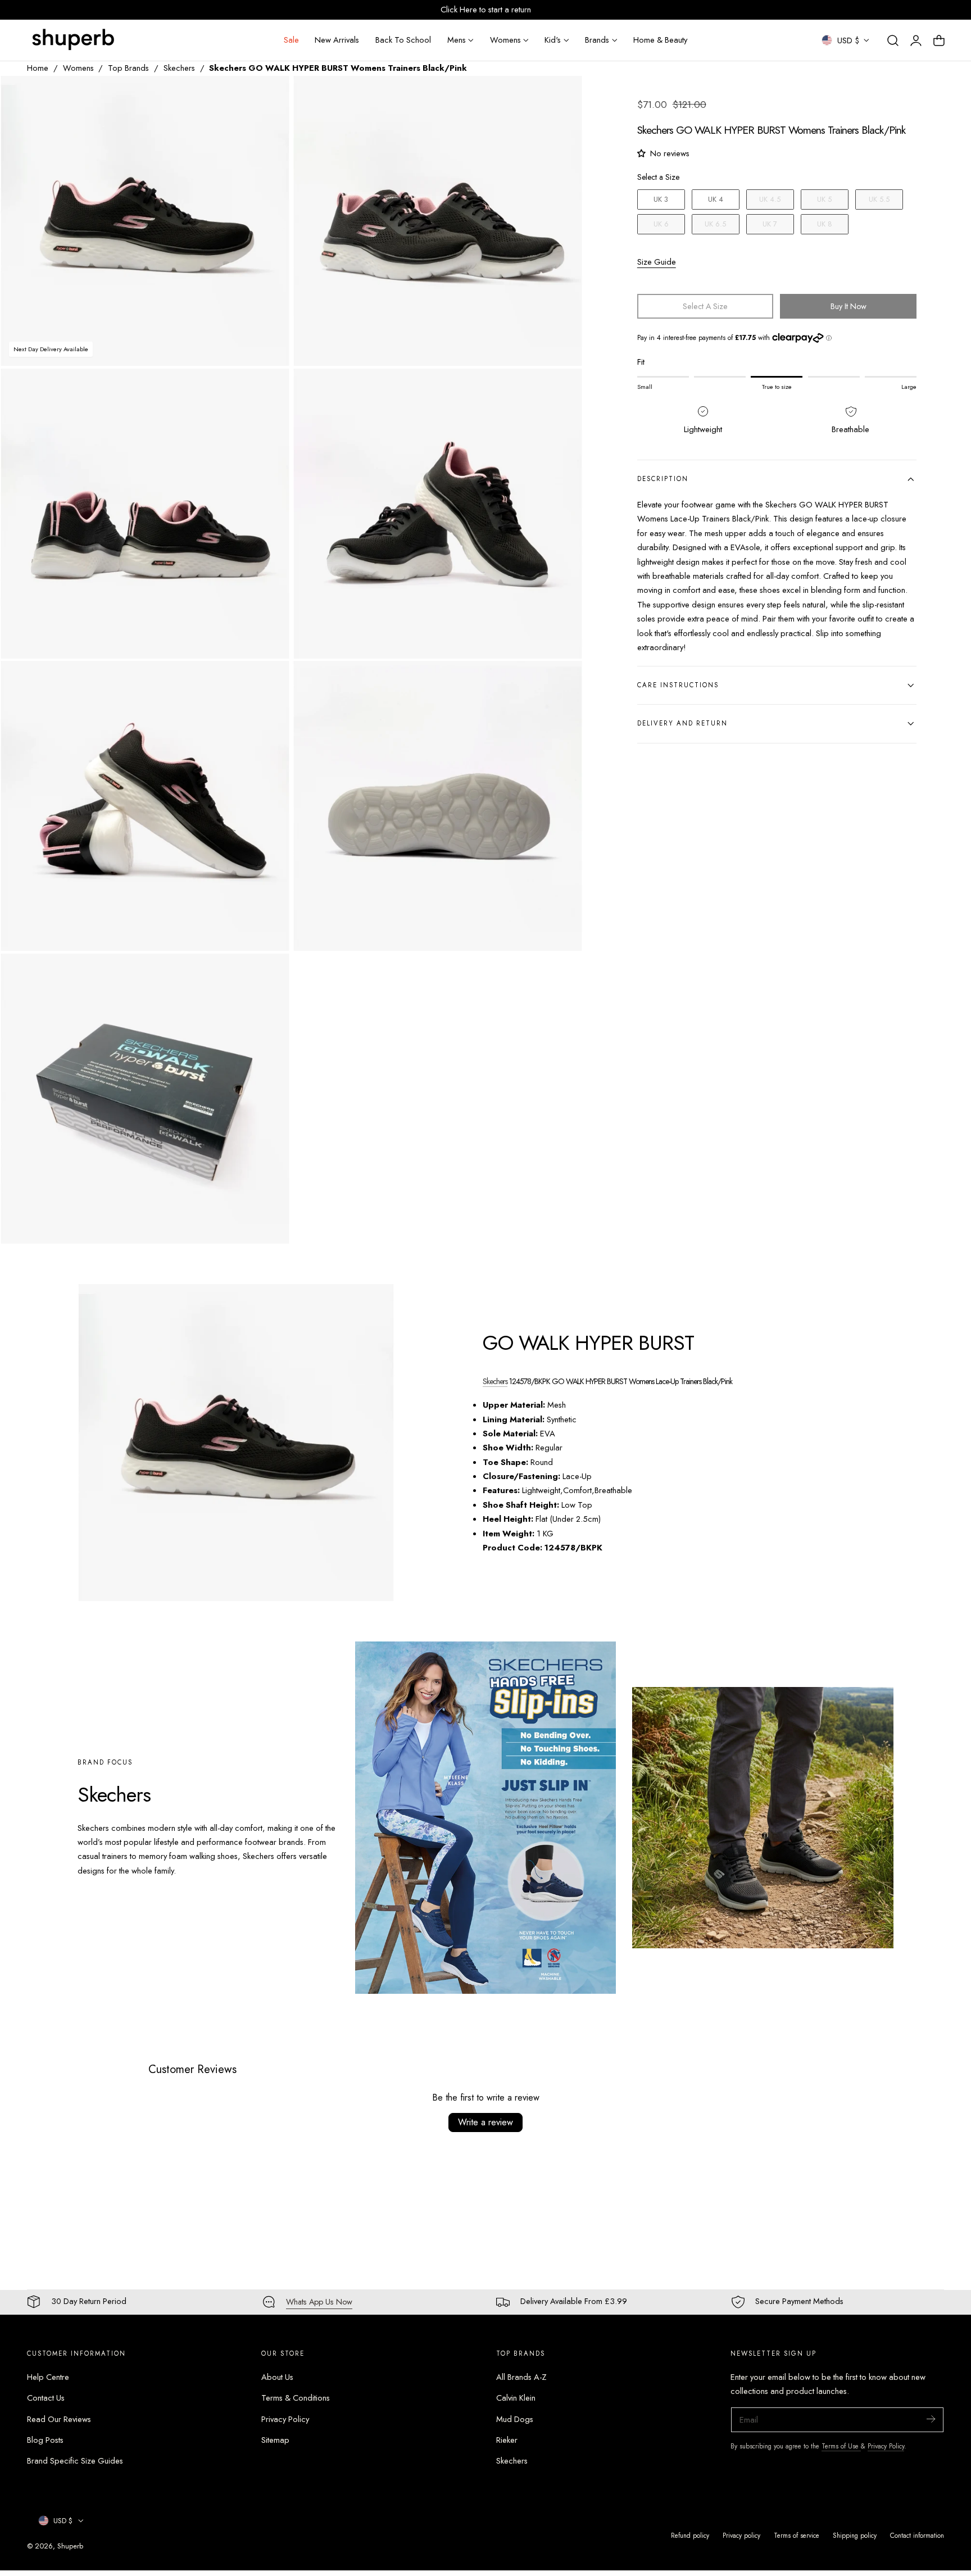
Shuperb (70, 2546)
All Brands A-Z (521, 2377)
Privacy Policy (285, 2419)
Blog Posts (45, 2440)
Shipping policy (855, 2535)
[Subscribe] (931, 2419)
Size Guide (657, 262)
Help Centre (48, 2377)
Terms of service (797, 2535)
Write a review (485, 2122)
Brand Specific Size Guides (75, 2461)
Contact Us (46, 2398)
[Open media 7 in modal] (270, 974)
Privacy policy (741, 2535)
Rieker (507, 2440)
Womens (78, 68)
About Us (277, 2377)
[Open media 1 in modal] (270, 96)
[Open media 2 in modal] (562, 96)
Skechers (179, 68)
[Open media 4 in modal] (562, 389)
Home (38, 68)
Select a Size (658, 177)
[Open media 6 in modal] (562, 681)
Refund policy (690, 2535)
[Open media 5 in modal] (270, 681)
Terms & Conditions (296, 2398)
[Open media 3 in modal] (270, 389)
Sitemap (275, 2440)
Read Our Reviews (59, 2419)
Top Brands (128, 68)
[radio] (661, 199)
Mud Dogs (515, 2419)
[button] (893, 40)
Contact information (917, 2535)
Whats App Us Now (319, 2302)
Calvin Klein (516, 2398)
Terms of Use (841, 2446)
